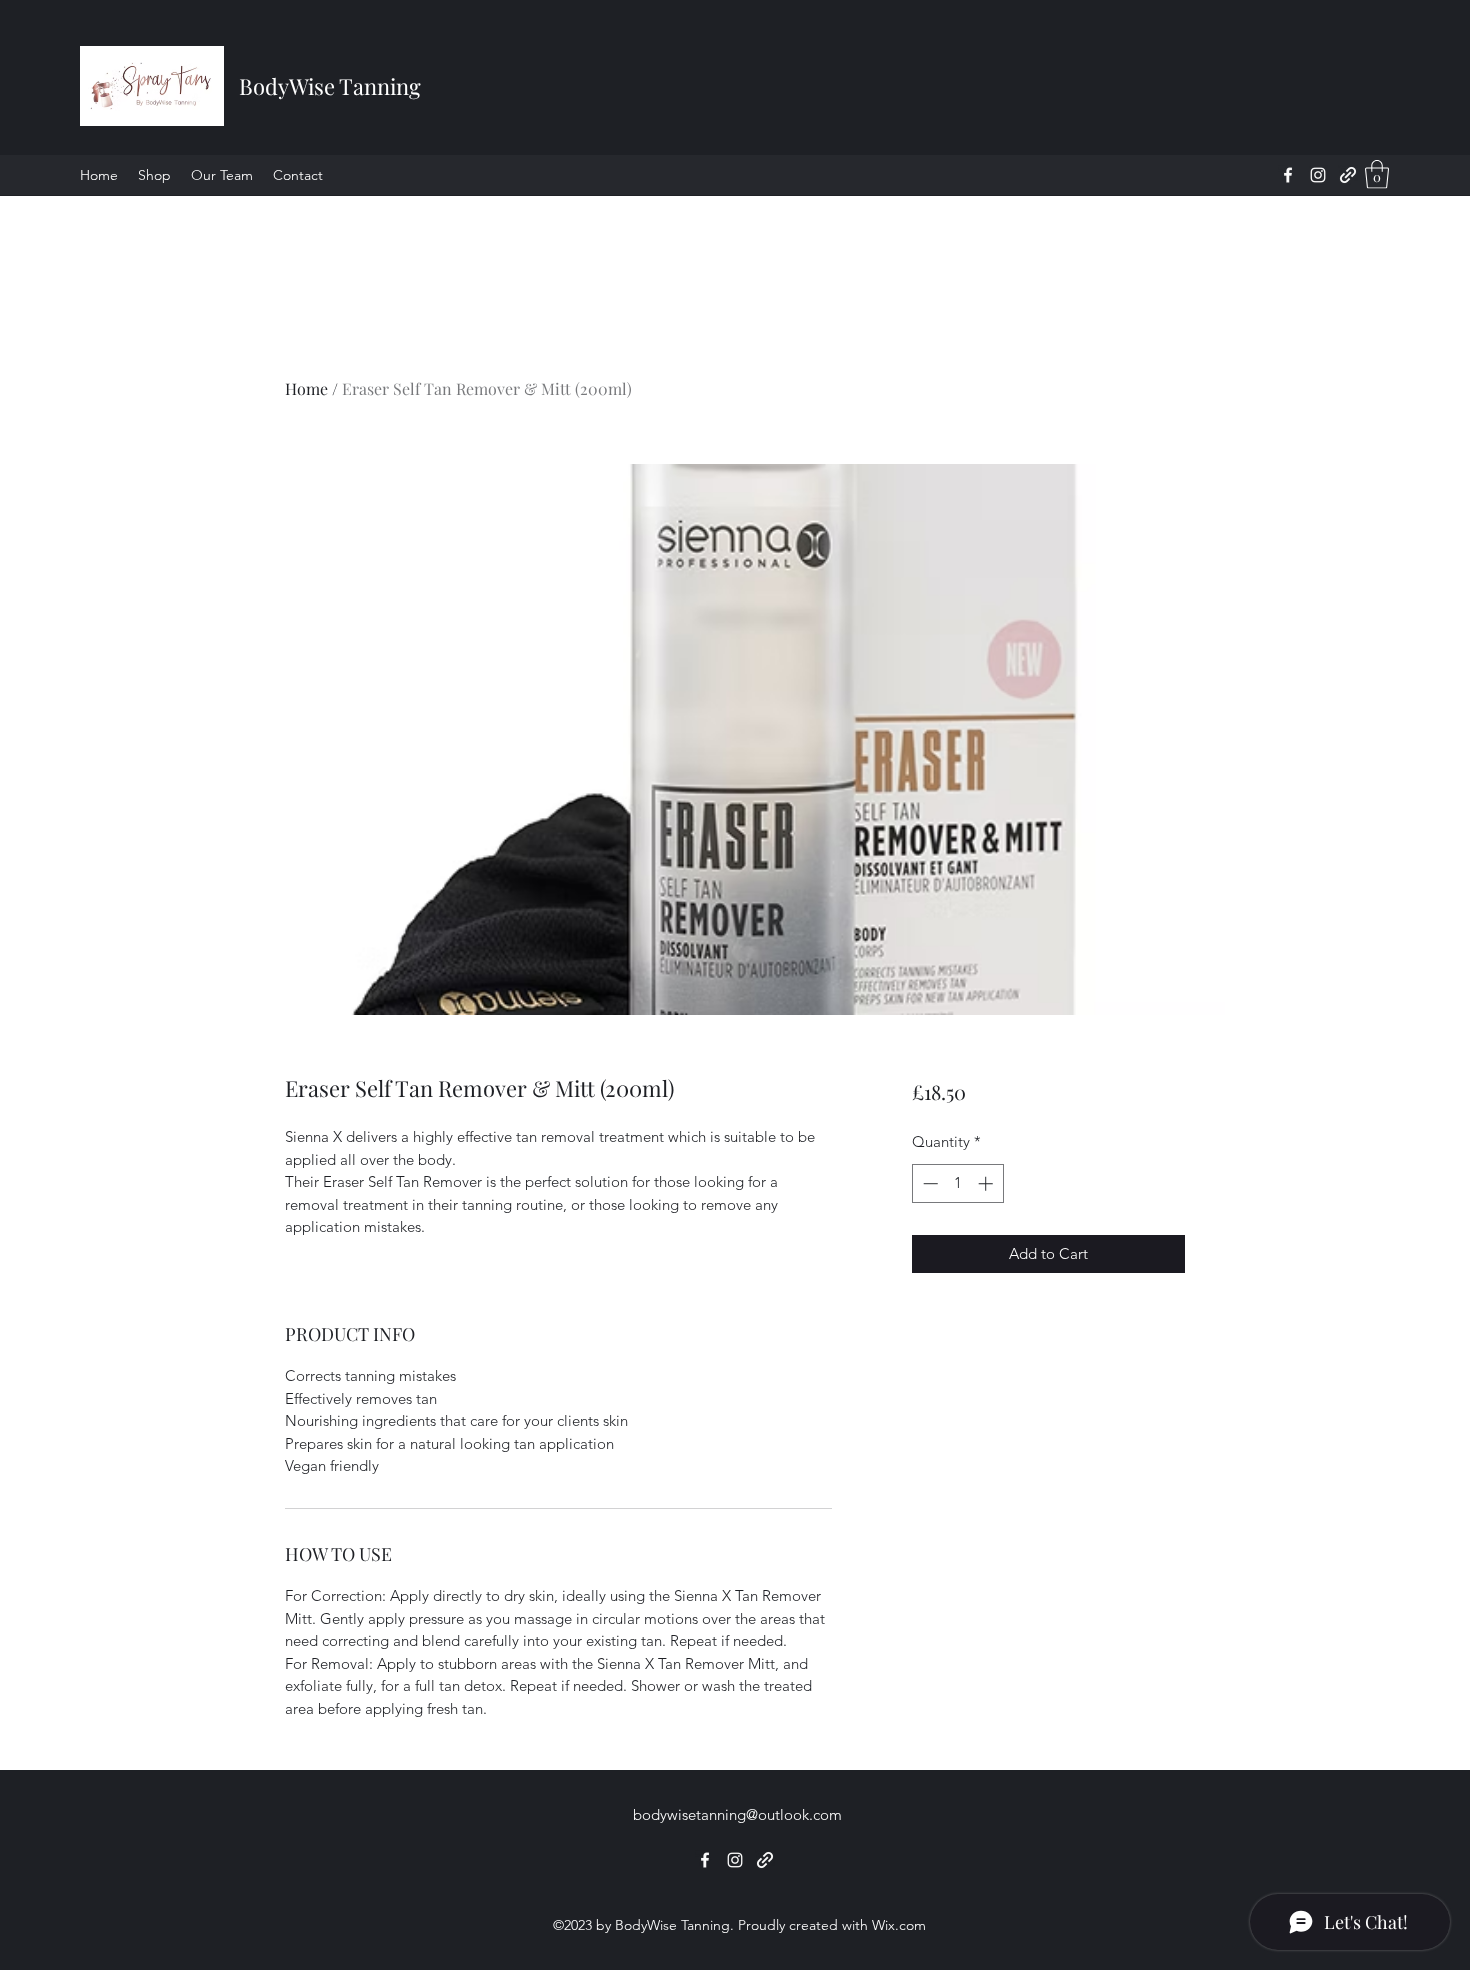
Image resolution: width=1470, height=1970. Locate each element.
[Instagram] (1318, 175)
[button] (1377, 174)
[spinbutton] (957, 1183)
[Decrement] (928, 1183)
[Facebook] (1288, 175)
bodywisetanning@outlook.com (737, 1814)
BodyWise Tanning (330, 86)
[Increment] (987, 1183)
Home (306, 388)
